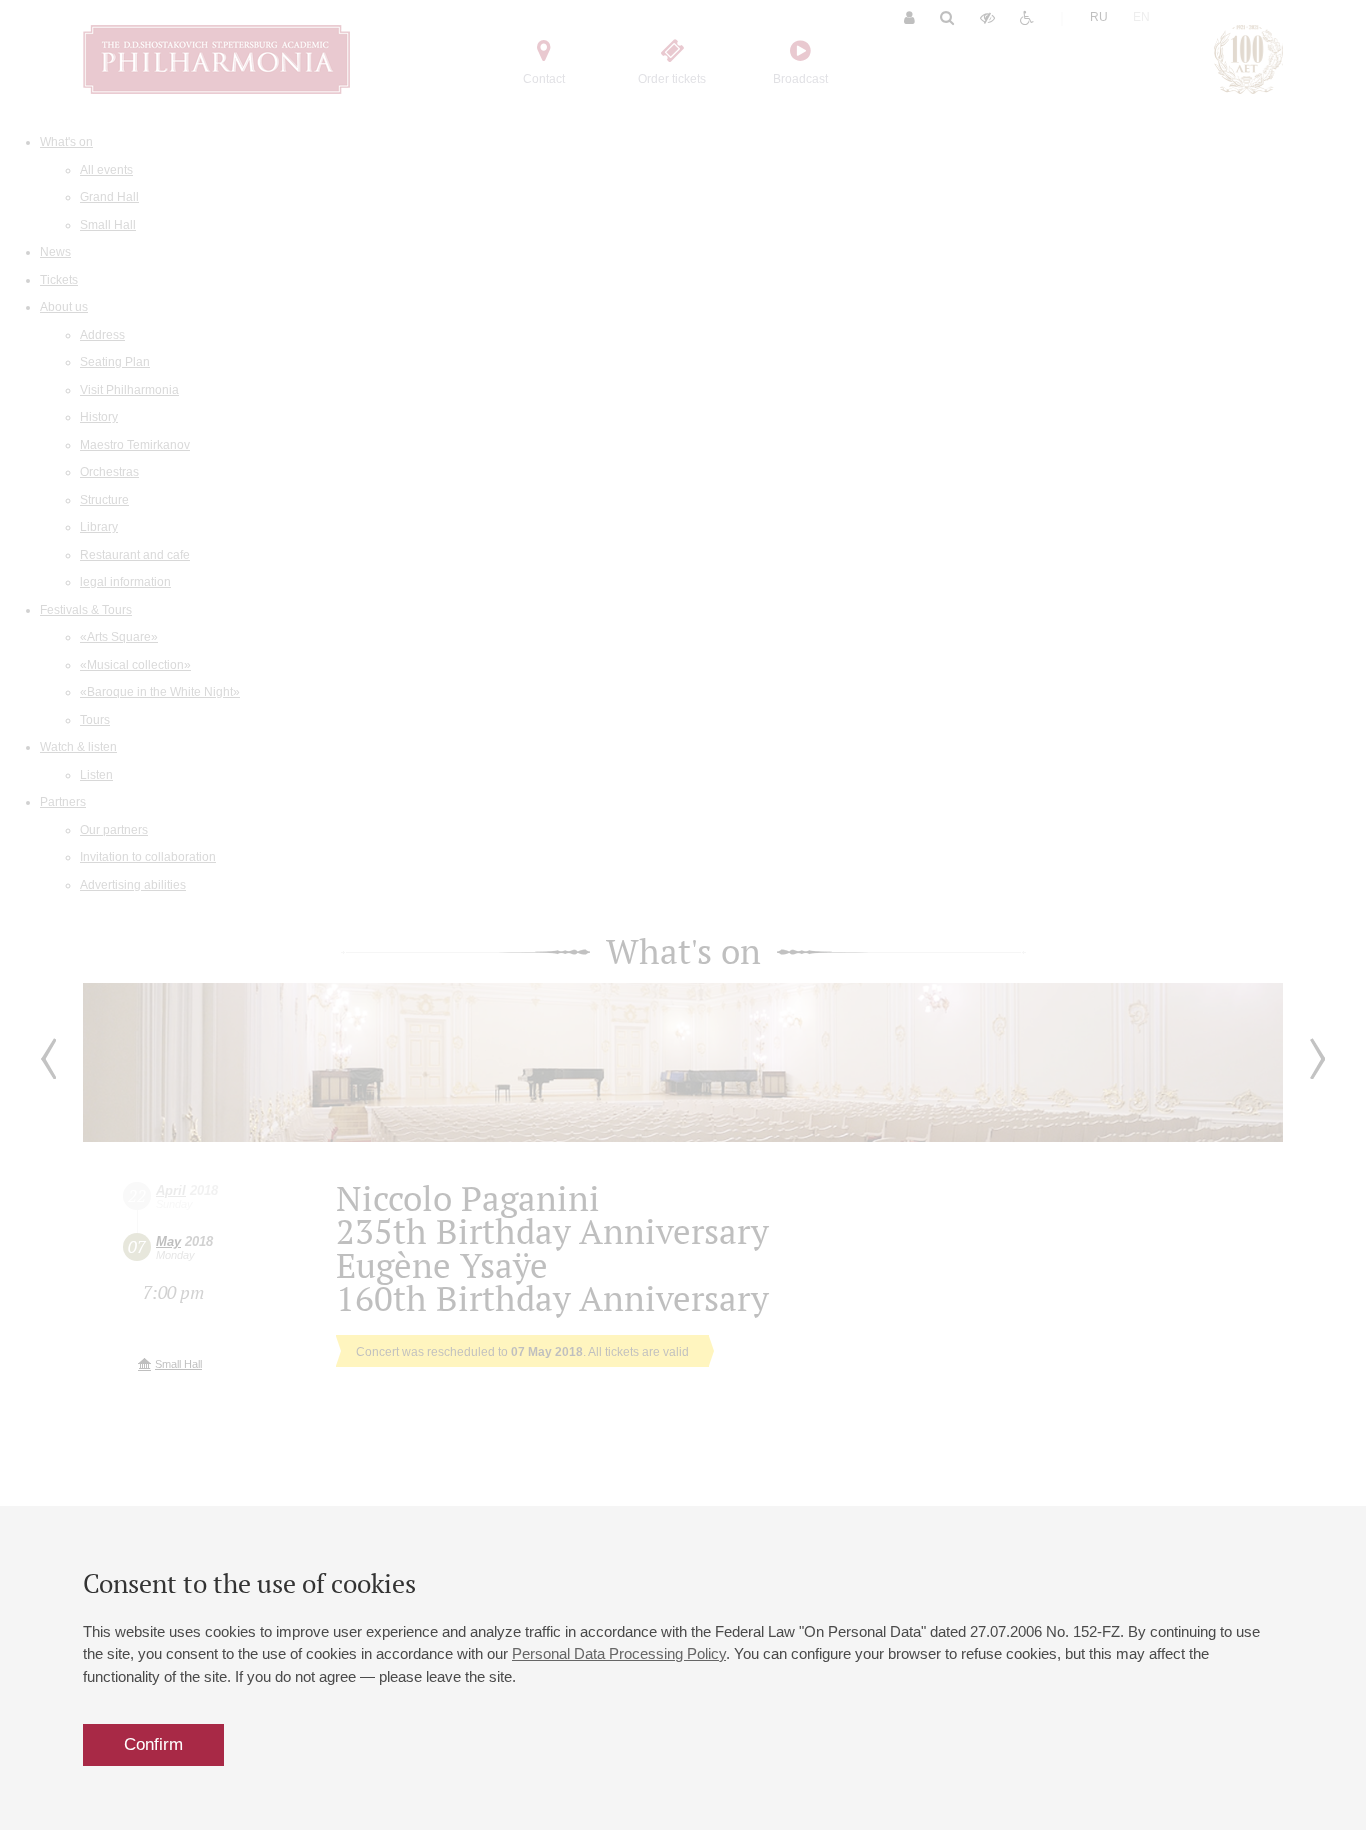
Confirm (153, 1744)
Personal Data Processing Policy (619, 1653)
